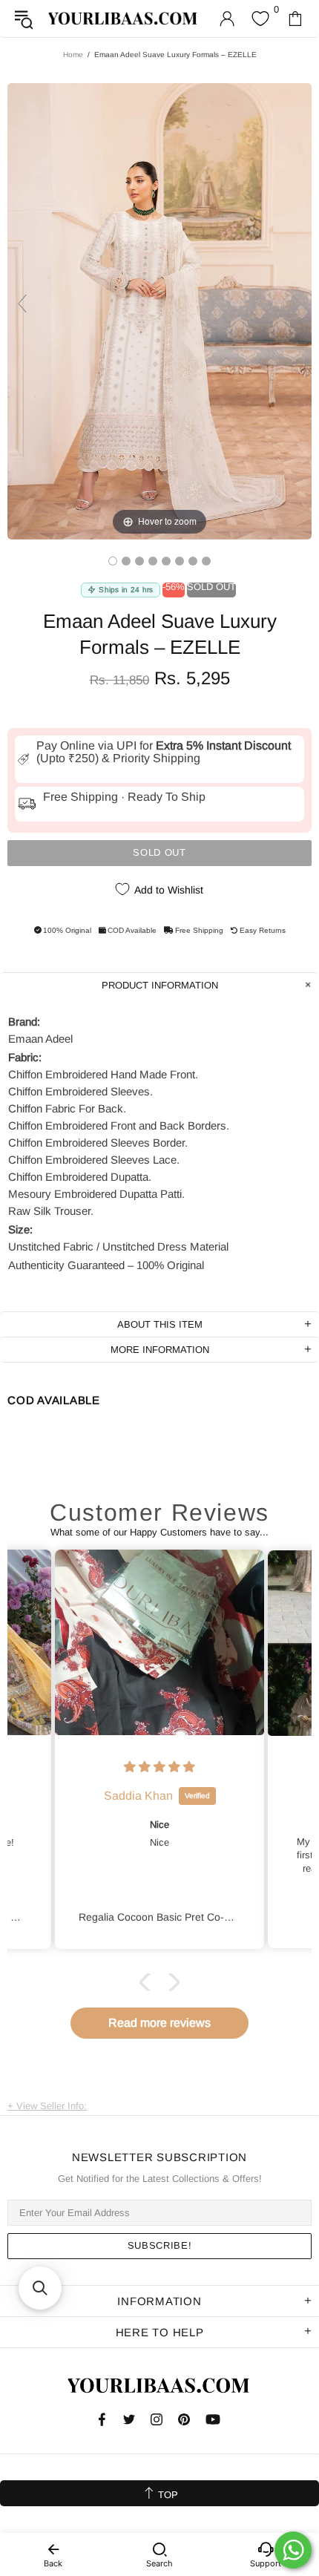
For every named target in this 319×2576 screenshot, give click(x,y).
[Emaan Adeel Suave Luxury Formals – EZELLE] (113, 561)
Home (73, 55)
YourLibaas (124, 18)
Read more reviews (159, 2023)
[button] (148, 1982)
